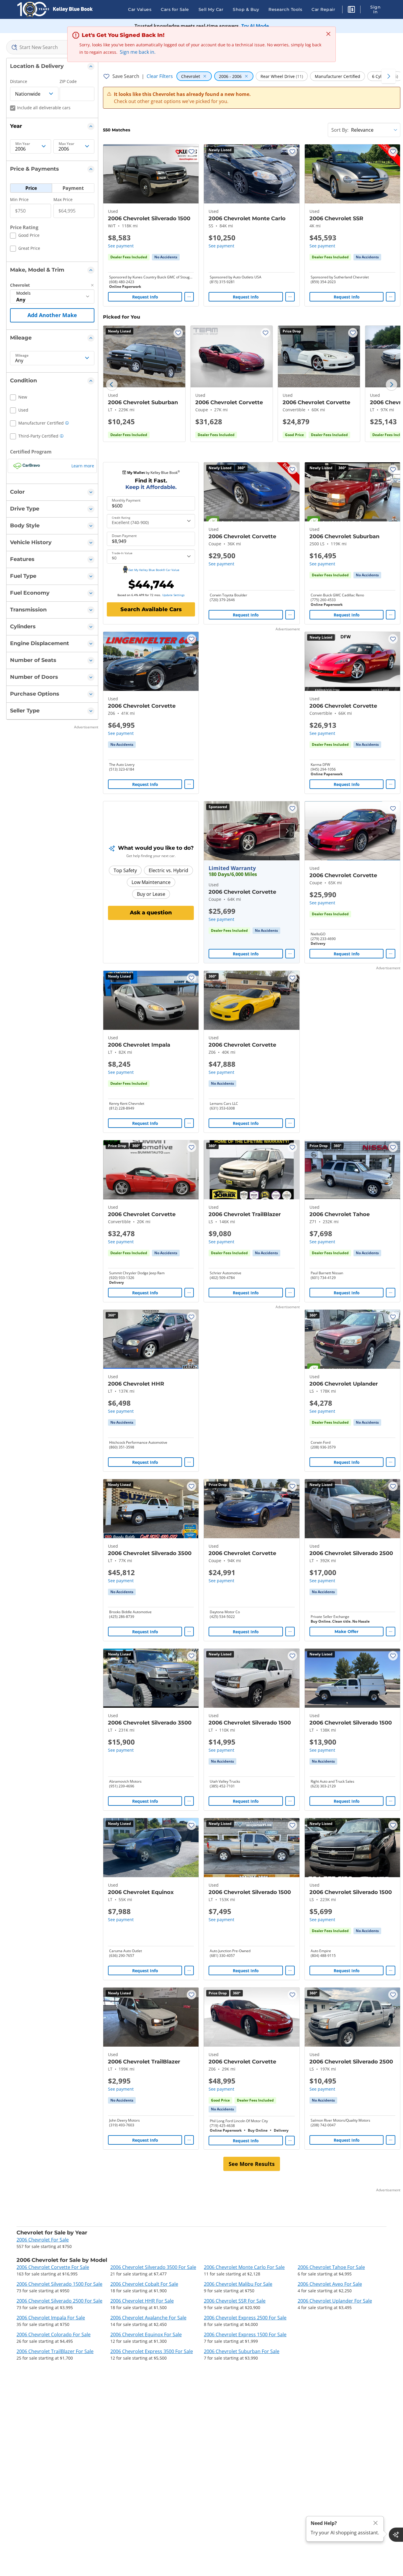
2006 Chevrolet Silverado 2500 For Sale (59, 2301)
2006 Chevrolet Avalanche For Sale (148, 2318)
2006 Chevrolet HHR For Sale (142, 2301)
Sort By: (340, 130)
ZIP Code (68, 81)
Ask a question (151, 913)
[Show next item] (287, 831)
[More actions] (189, 297)
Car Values (140, 9)
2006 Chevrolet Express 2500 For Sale (245, 2318)
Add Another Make (52, 315)
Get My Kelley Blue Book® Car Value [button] (154, 570)
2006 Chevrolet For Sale (43, 2240)
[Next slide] (391, 385)
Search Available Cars (151, 609)
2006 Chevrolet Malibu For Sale (238, 2284)
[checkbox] (25, 236)
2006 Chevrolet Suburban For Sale (242, 2351)
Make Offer (347, 1632)
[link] (166, 257)
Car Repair (323, 9)
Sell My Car (211, 9)
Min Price (19, 199)
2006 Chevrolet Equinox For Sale (146, 2334)
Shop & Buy (246, 9)
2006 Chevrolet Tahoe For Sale (331, 2267)
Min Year (23, 144)
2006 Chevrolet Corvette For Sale (53, 2267)
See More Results (252, 2164)
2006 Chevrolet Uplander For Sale (335, 2301)
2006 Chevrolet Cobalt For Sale (144, 2284)
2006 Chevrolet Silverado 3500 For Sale (153, 2267)
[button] (351, 10)
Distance (19, 81)
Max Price (63, 199)
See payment (121, 246)
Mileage (22, 355)
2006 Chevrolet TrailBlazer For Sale (55, 2351)
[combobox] (52, 47)
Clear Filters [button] (160, 76)
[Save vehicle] (191, 151)
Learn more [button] (83, 466)
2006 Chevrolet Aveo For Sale (330, 2284)
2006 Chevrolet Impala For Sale (51, 2318)
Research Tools (285, 9)
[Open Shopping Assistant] (396, 2535)
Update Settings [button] (173, 595)
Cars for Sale (175, 9)
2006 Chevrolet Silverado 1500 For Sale (59, 2284)
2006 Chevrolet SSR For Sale (235, 2301)
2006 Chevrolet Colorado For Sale (54, 2334)
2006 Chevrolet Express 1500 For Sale (245, 2334)
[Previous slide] (112, 385)
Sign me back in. (138, 52)
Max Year (67, 144)
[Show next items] (389, 76)
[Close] (376, 2523)
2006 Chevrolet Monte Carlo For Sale (244, 2267)
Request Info (145, 297)
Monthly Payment (126, 500)
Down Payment (124, 536)
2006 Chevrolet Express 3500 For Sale (152, 2351)
